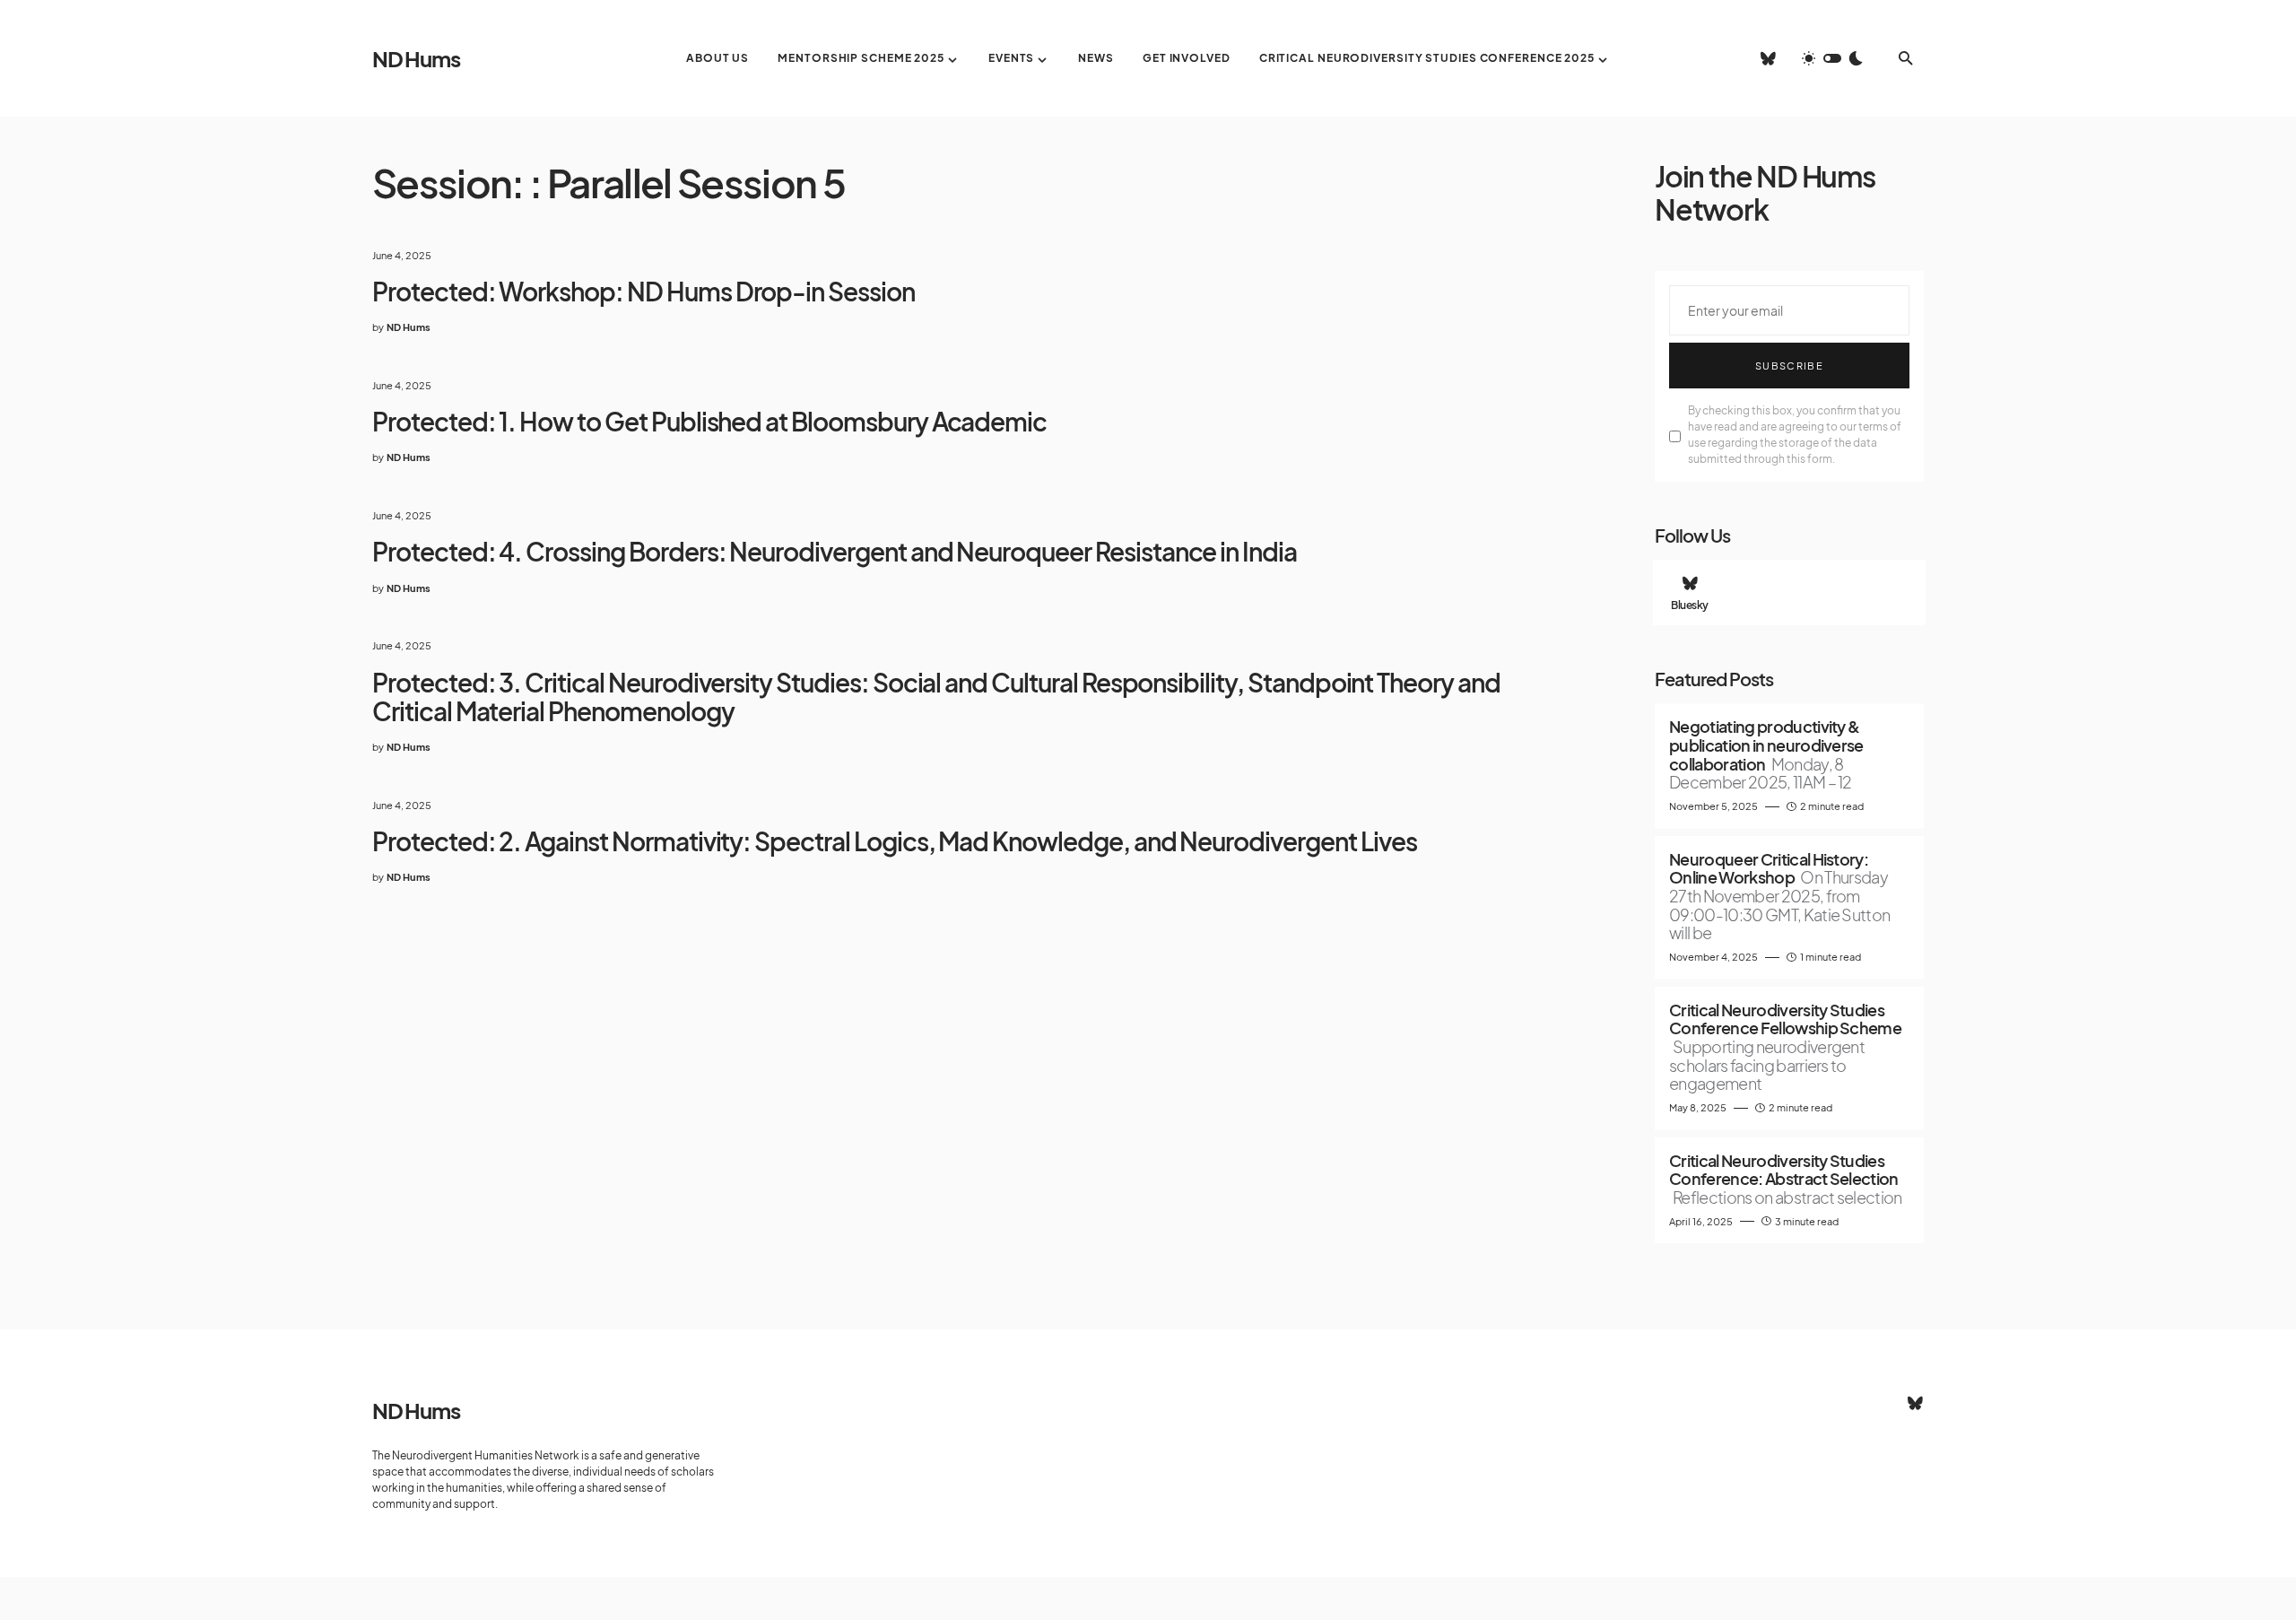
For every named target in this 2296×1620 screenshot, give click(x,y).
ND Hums (416, 58)
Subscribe (1789, 366)
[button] (1832, 58)
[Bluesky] (1768, 58)
